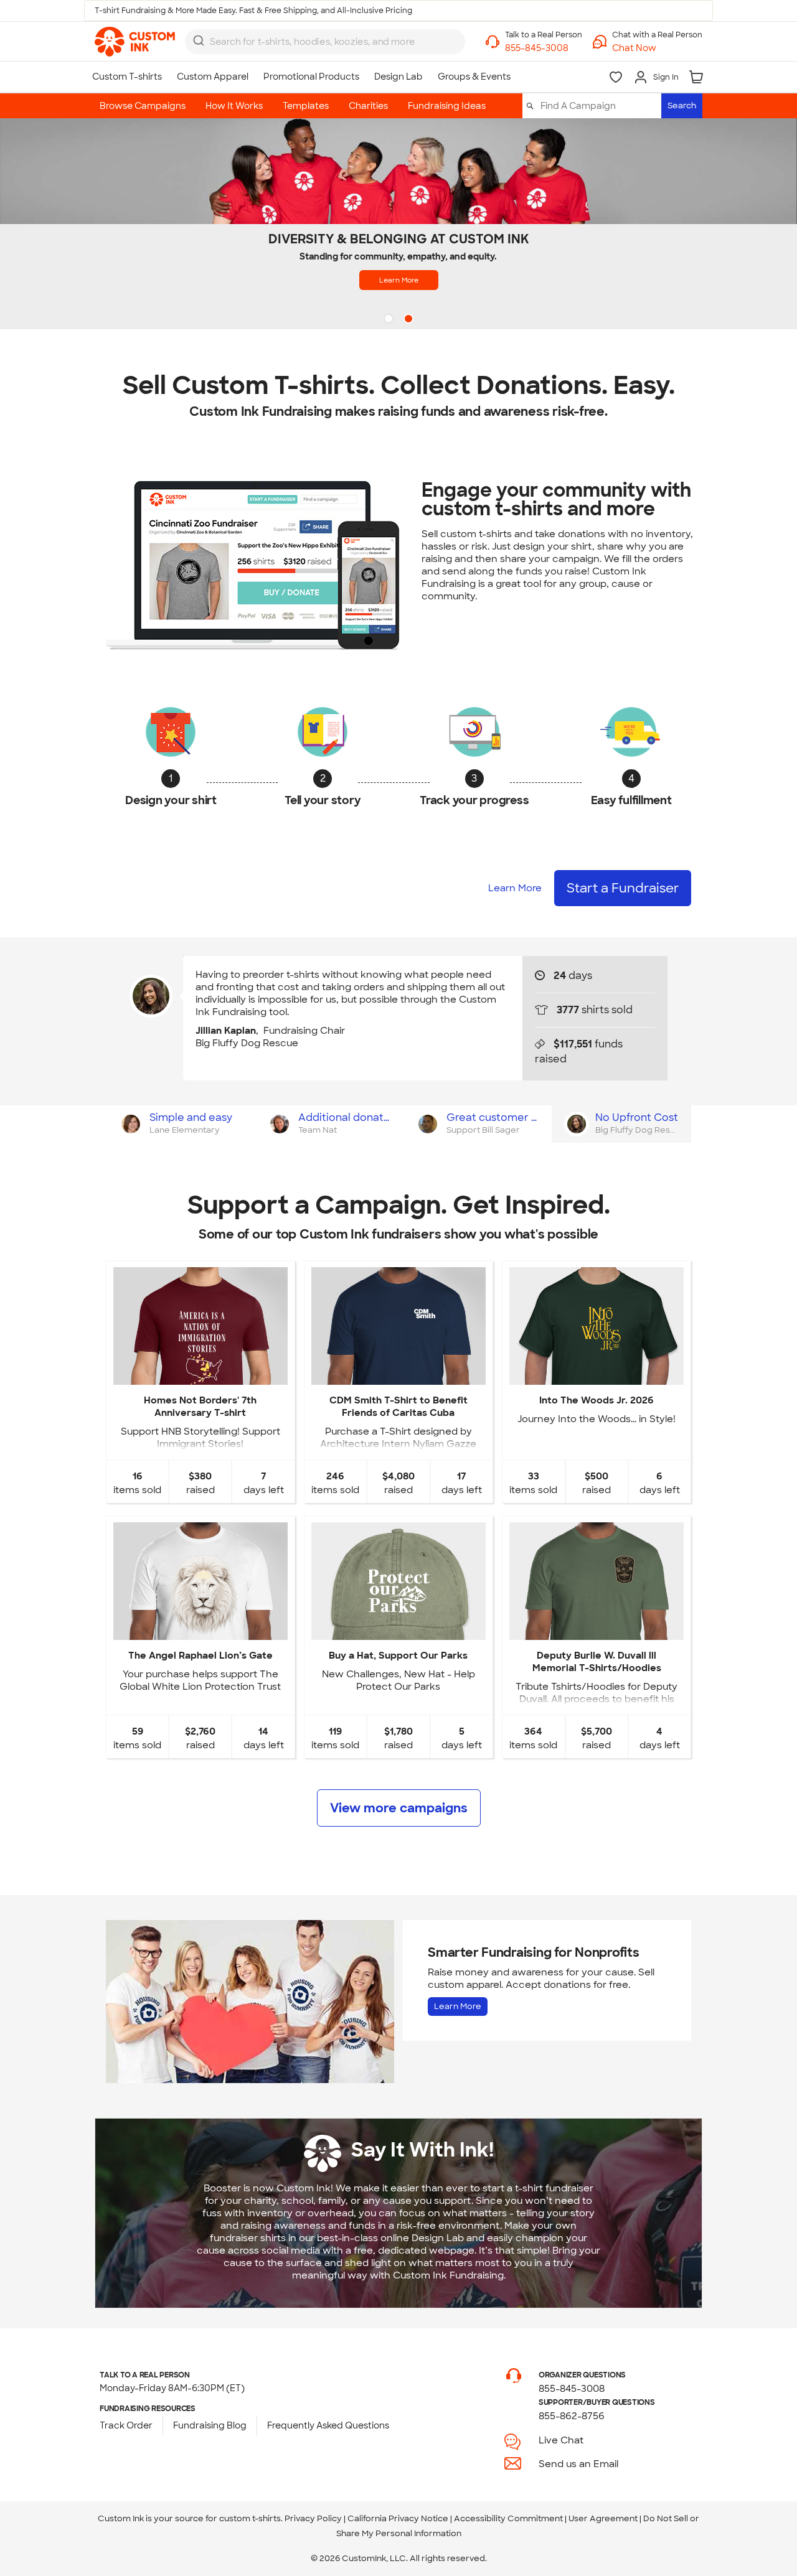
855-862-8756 (572, 2416)
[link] (135, 42)
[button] (657, 48)
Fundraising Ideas (447, 106)
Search (682, 105)
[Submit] (199, 40)
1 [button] (390, 320)
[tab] (180, 1124)
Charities (368, 106)
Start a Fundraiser (623, 888)
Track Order (126, 2425)
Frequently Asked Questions (328, 2425)
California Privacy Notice (398, 2518)
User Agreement (603, 2518)
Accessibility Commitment (508, 2518)
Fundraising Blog (210, 2425)
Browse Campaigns (143, 106)
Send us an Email (578, 2464)
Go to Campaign (200, 1375)
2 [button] (410, 320)
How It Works (234, 106)
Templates (306, 106)
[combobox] (325, 42)
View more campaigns (399, 1808)
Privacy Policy (313, 2518)
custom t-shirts (250, 2518)
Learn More (399, 280)
